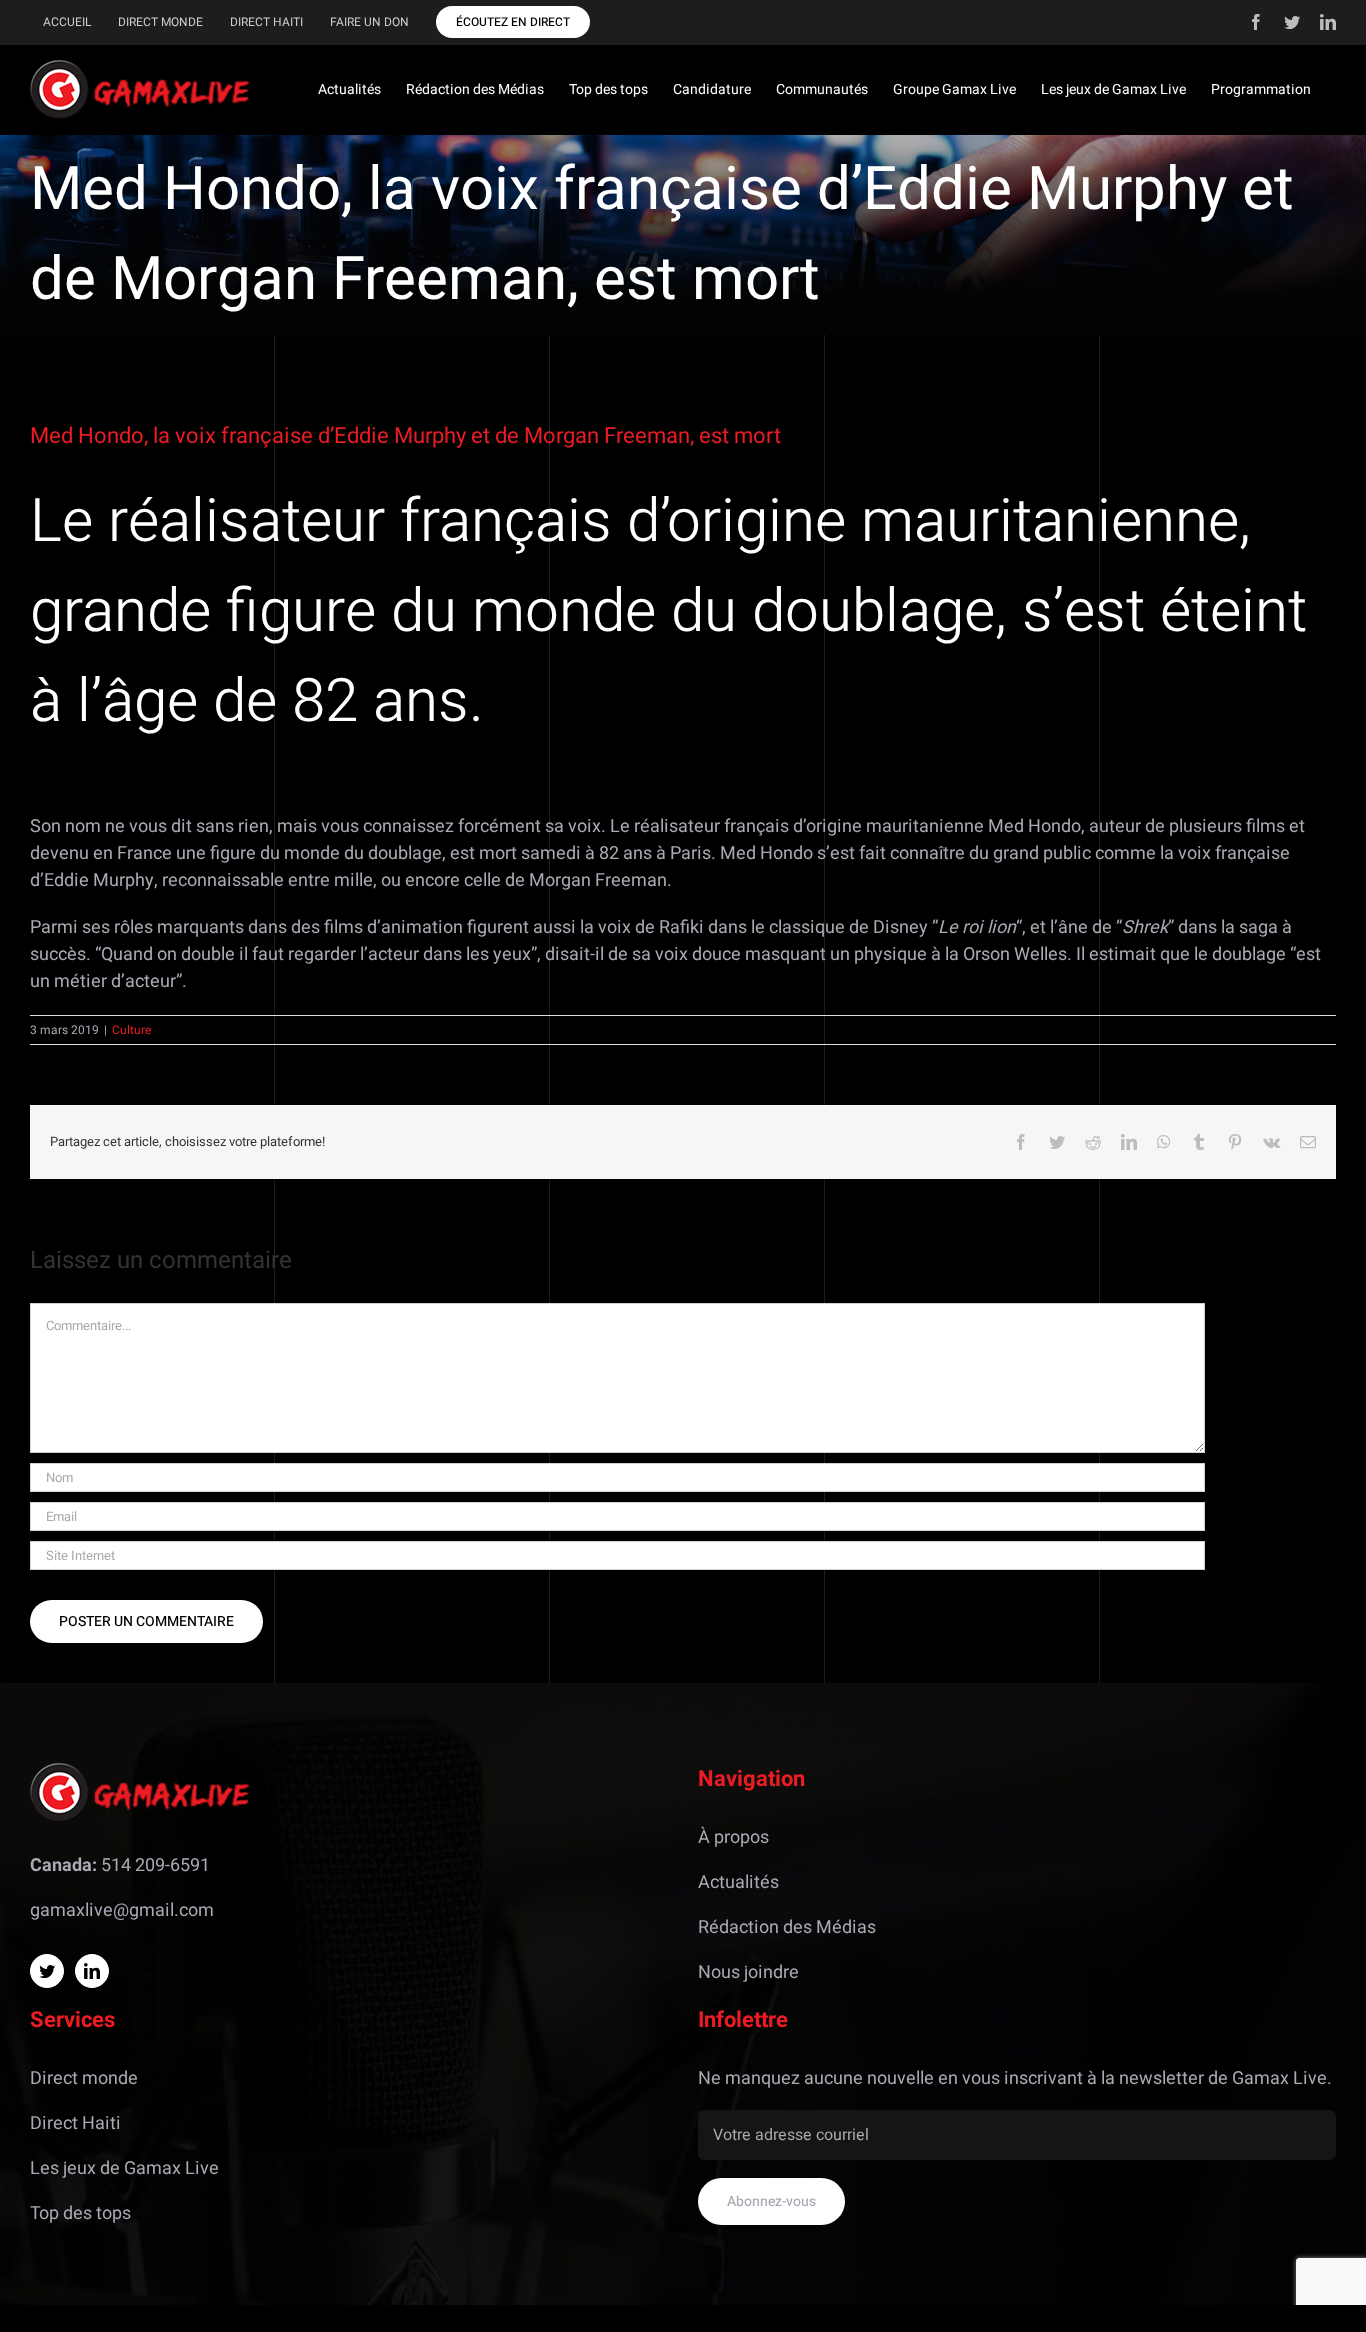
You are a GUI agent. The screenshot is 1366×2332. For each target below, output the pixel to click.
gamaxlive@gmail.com (122, 1910)
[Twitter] (47, 1971)
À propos (733, 1837)
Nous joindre (748, 1972)
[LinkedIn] (92, 1971)
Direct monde (84, 2078)
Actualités (738, 1882)
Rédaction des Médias (787, 1927)
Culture (131, 1030)
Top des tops (80, 2213)
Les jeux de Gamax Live (124, 2168)
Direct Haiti (75, 2123)
